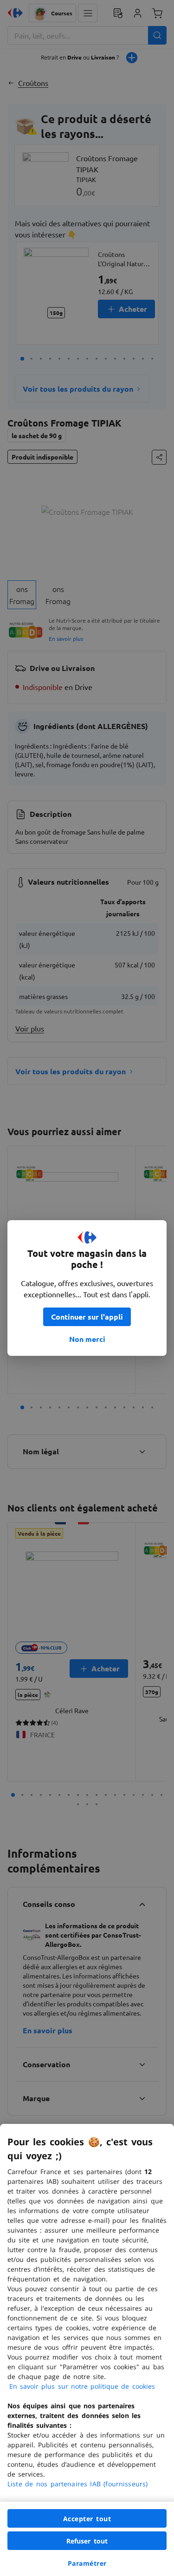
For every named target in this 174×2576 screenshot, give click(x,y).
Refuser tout (87, 2541)
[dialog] (87, 2350)
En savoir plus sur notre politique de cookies (82, 2386)
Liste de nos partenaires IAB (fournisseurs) (77, 2484)
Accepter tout (87, 2519)
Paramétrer (87, 2563)
